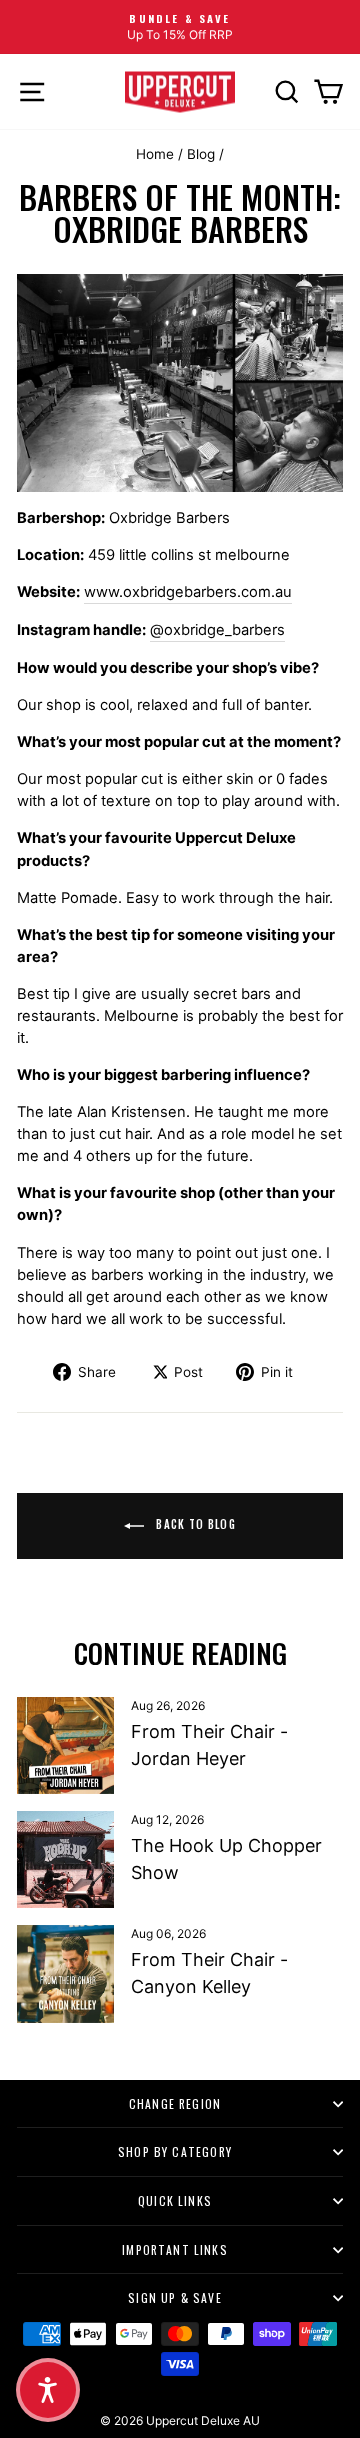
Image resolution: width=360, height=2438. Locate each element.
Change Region (175, 2103)
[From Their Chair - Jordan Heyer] (65, 1745)
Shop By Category (175, 2151)
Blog (201, 154)
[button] (48, 2390)
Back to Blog (193, 1524)
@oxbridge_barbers (217, 630)
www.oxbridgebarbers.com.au (188, 592)
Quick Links (175, 2200)
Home (155, 154)
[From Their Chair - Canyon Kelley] (65, 1973)
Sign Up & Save (175, 2297)
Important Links (175, 2249)
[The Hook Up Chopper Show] (65, 1859)
